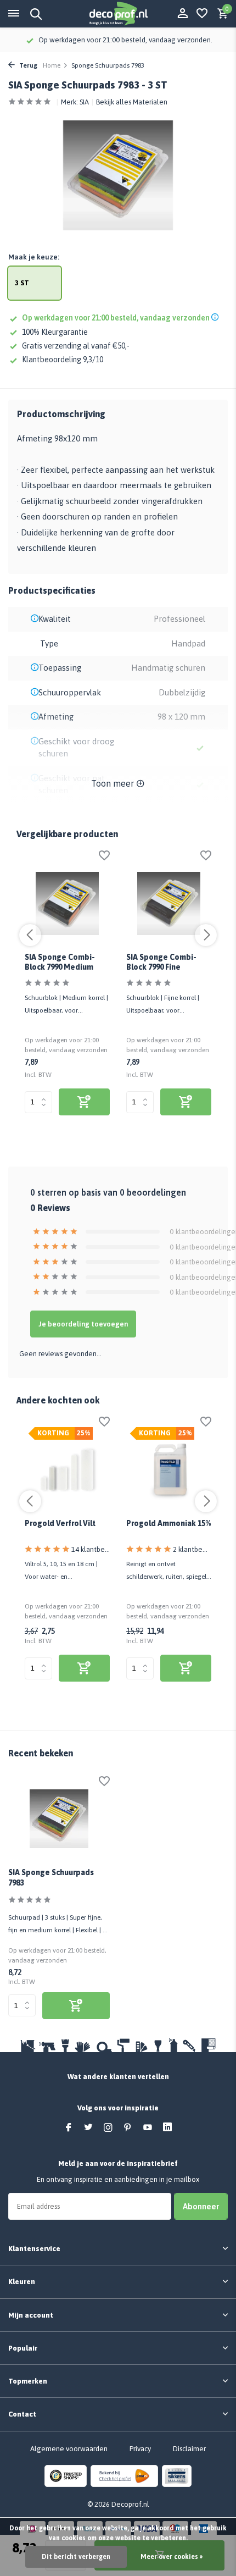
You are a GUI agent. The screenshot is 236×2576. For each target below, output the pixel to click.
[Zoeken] (34, 14)
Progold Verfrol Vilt (60, 1523)
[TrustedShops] (66, 2475)
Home (52, 65)
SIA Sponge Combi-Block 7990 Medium (60, 962)
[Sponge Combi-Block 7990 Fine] (169, 903)
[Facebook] (69, 2128)
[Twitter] (88, 2128)
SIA (84, 102)
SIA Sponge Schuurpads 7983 (51, 1877)
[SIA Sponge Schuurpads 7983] (59, 1819)
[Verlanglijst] (202, 14)
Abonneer (201, 2206)
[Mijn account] (182, 14)
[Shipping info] (217, 318)
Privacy (140, 2449)
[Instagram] (108, 2128)
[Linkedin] (167, 2128)
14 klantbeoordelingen (91, 1549)
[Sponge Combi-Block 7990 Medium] (67, 903)
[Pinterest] (128, 2128)
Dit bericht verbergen (76, 2557)
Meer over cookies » (172, 2557)
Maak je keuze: (34, 257)
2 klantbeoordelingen (192, 1549)
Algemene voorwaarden (69, 2449)
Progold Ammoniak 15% (168, 1523)
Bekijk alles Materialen (132, 102)
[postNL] (124, 2475)
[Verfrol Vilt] (67, 1470)
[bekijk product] (84, 1102)
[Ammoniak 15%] (169, 1470)
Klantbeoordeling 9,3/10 (63, 360)
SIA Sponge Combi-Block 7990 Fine (161, 962)
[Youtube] (148, 2128)
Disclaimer (189, 2449)
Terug (27, 65)
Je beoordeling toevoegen (83, 1324)
